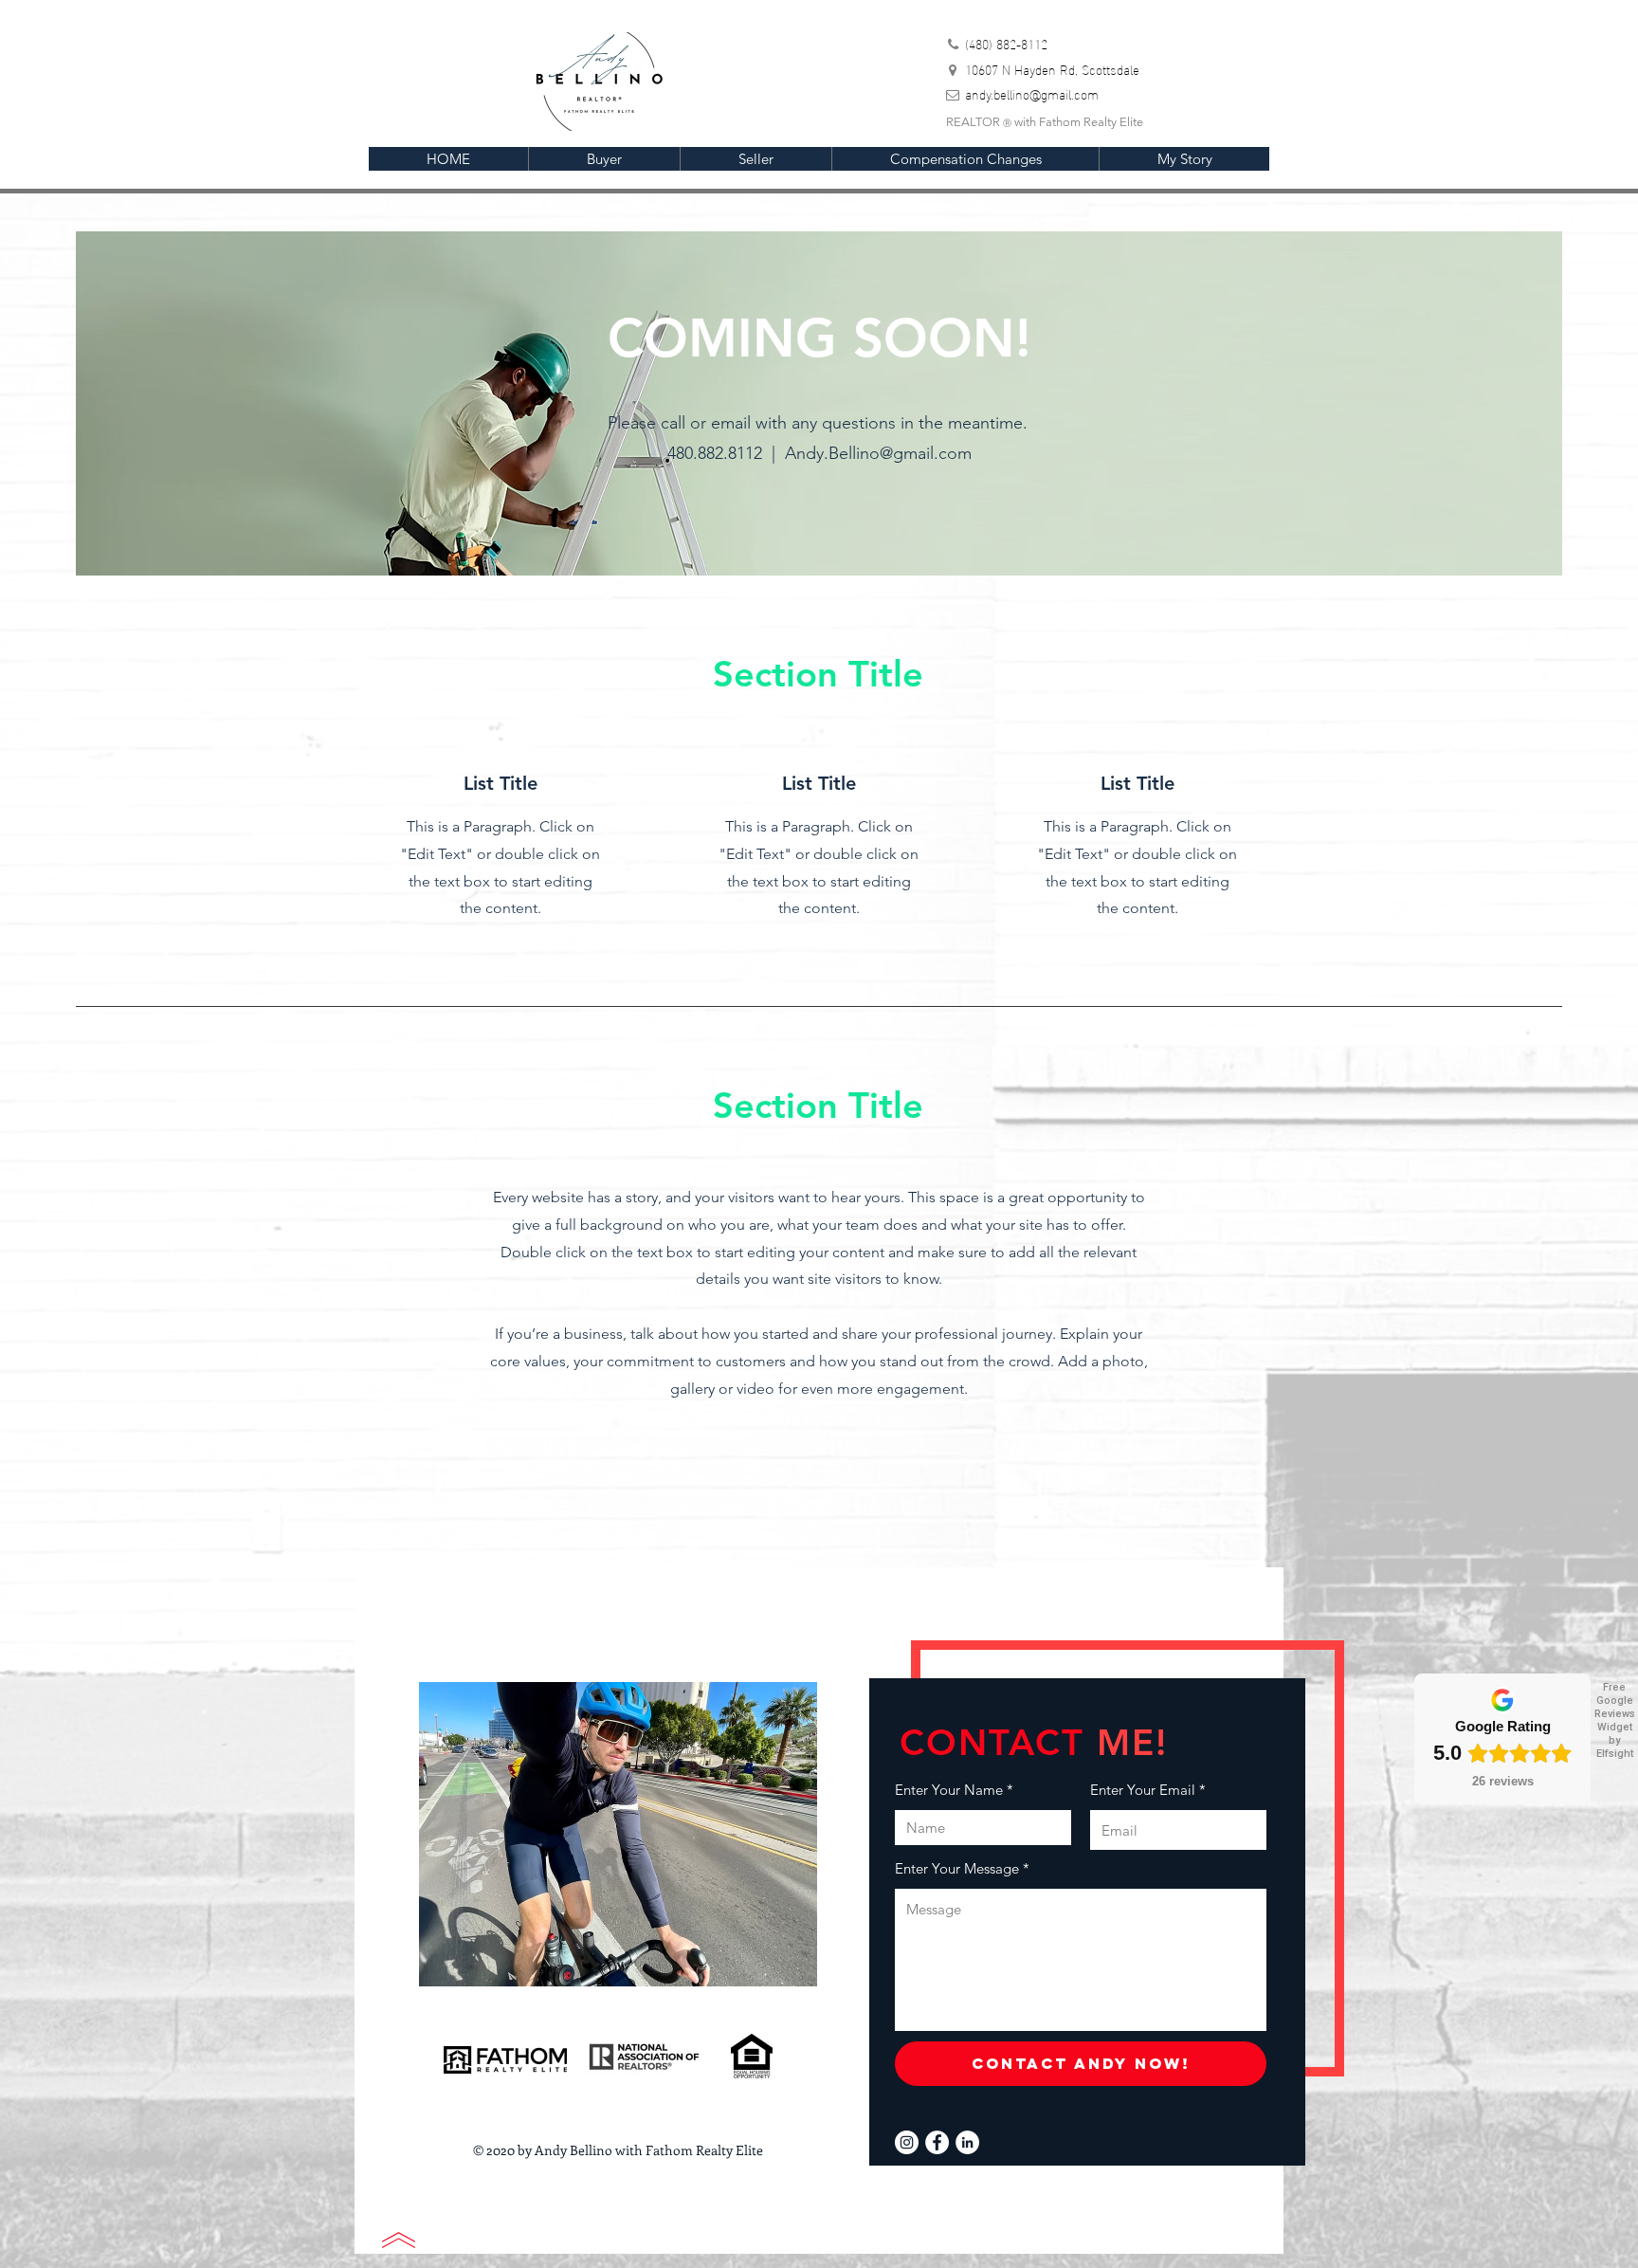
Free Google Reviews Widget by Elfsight (1615, 1720)
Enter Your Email (1143, 1790)
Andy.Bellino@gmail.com (878, 453)
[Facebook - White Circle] (937, 2142)
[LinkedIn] (967, 2142)
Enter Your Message (957, 1868)
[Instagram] (907, 2142)
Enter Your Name (949, 1790)
